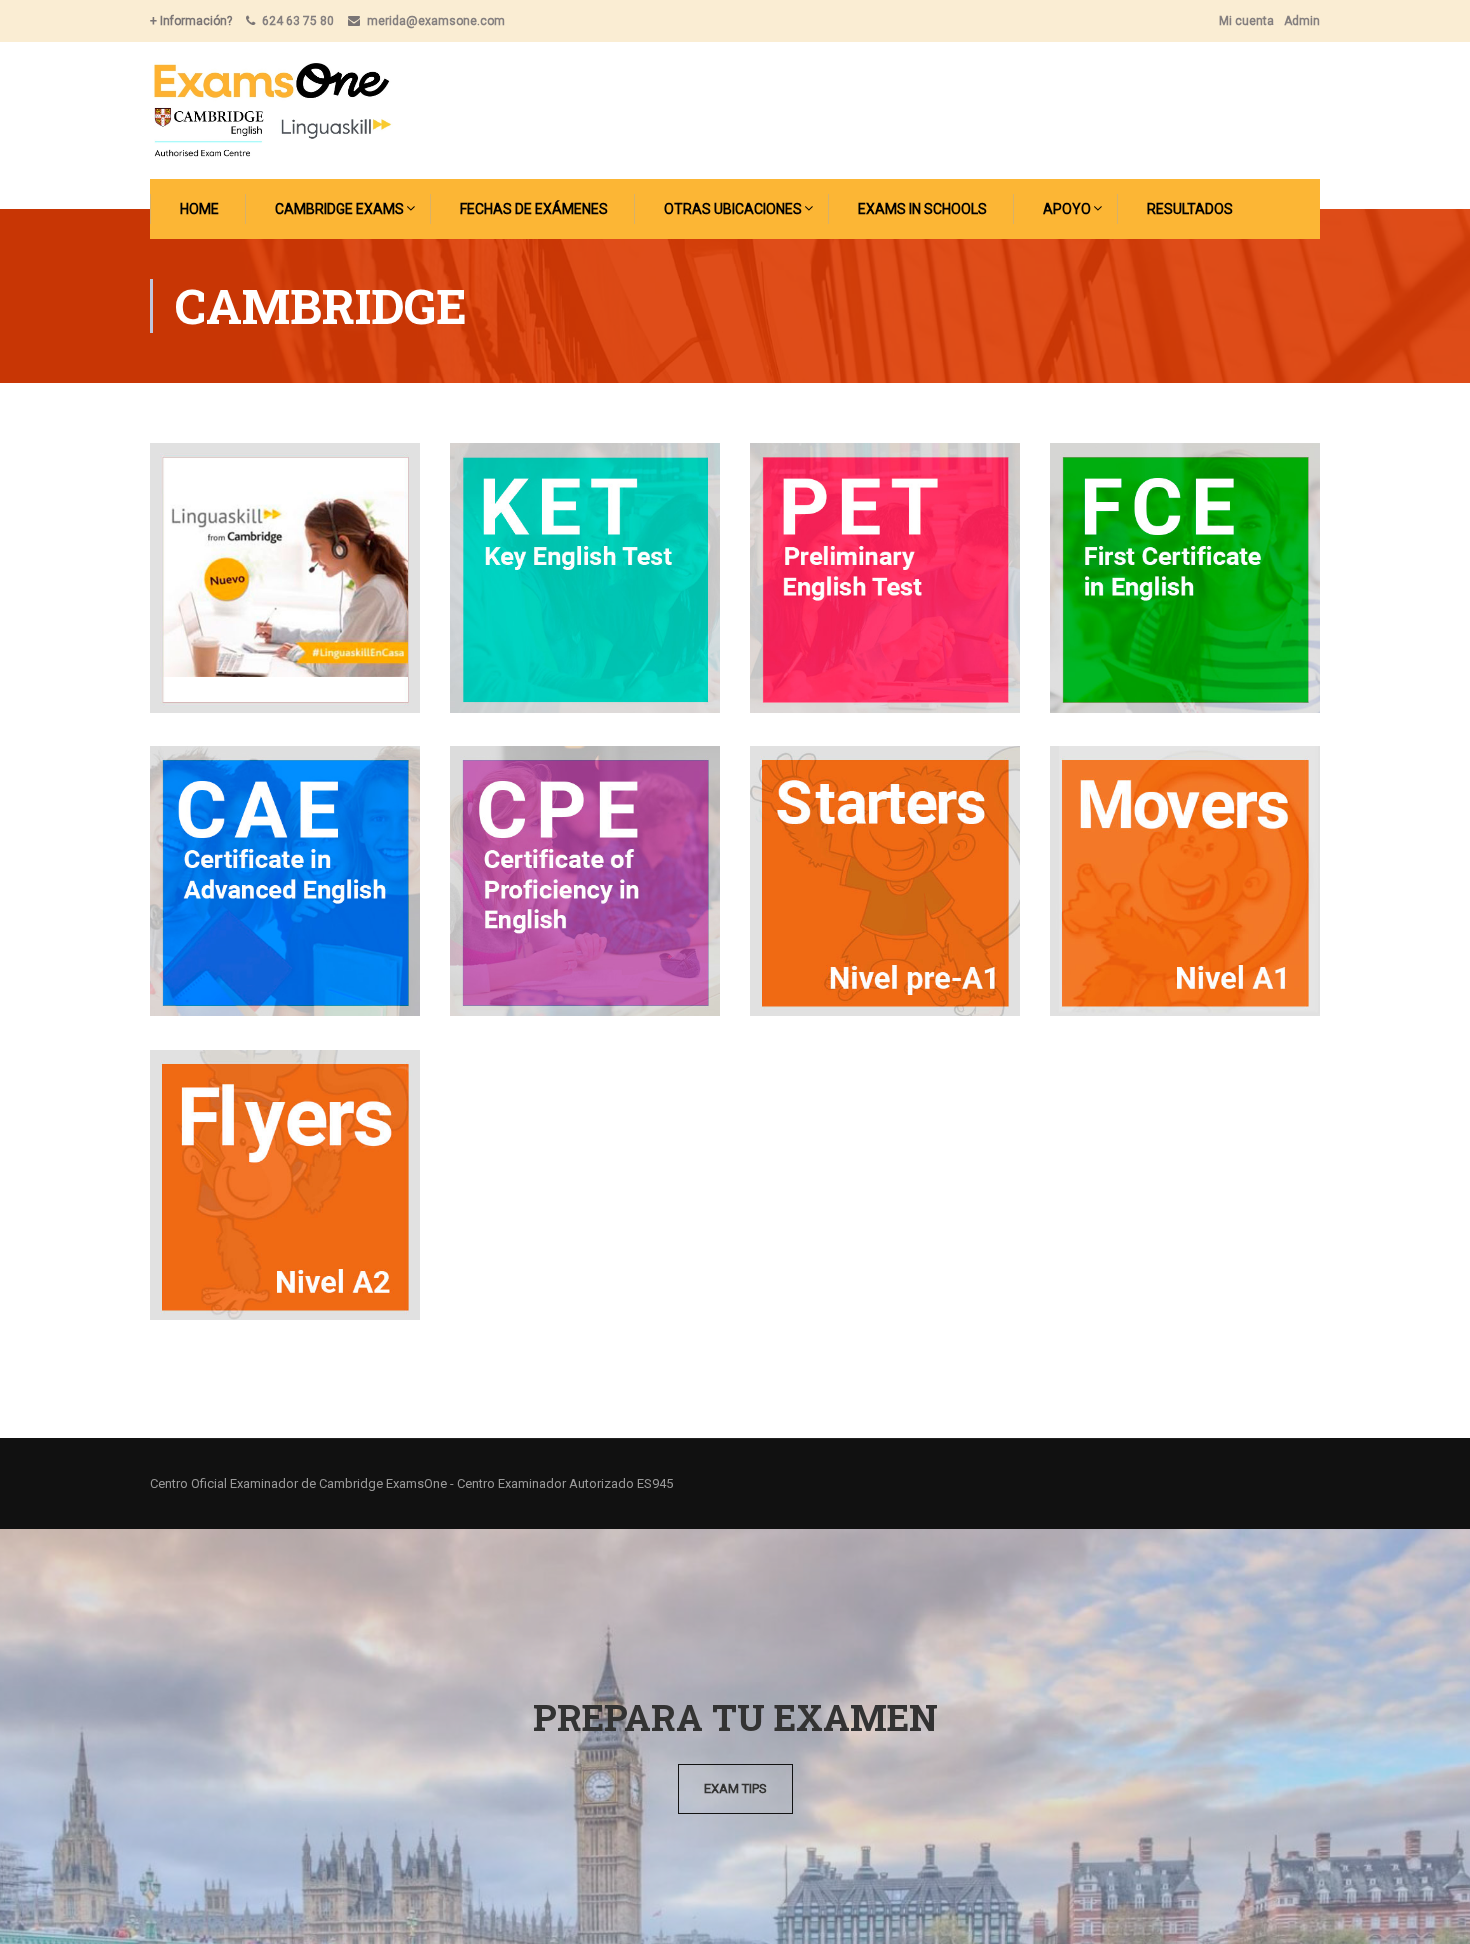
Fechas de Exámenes (534, 209)
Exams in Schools (922, 209)
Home (199, 209)
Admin (1302, 21)
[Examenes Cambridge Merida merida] (271, 110)
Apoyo (1067, 209)
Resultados (1190, 209)
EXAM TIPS (735, 1788)
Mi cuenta (1246, 21)
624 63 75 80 (298, 21)
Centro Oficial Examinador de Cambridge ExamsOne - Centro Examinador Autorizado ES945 (411, 1483)
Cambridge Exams (339, 209)
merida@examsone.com (436, 21)
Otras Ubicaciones (733, 209)
